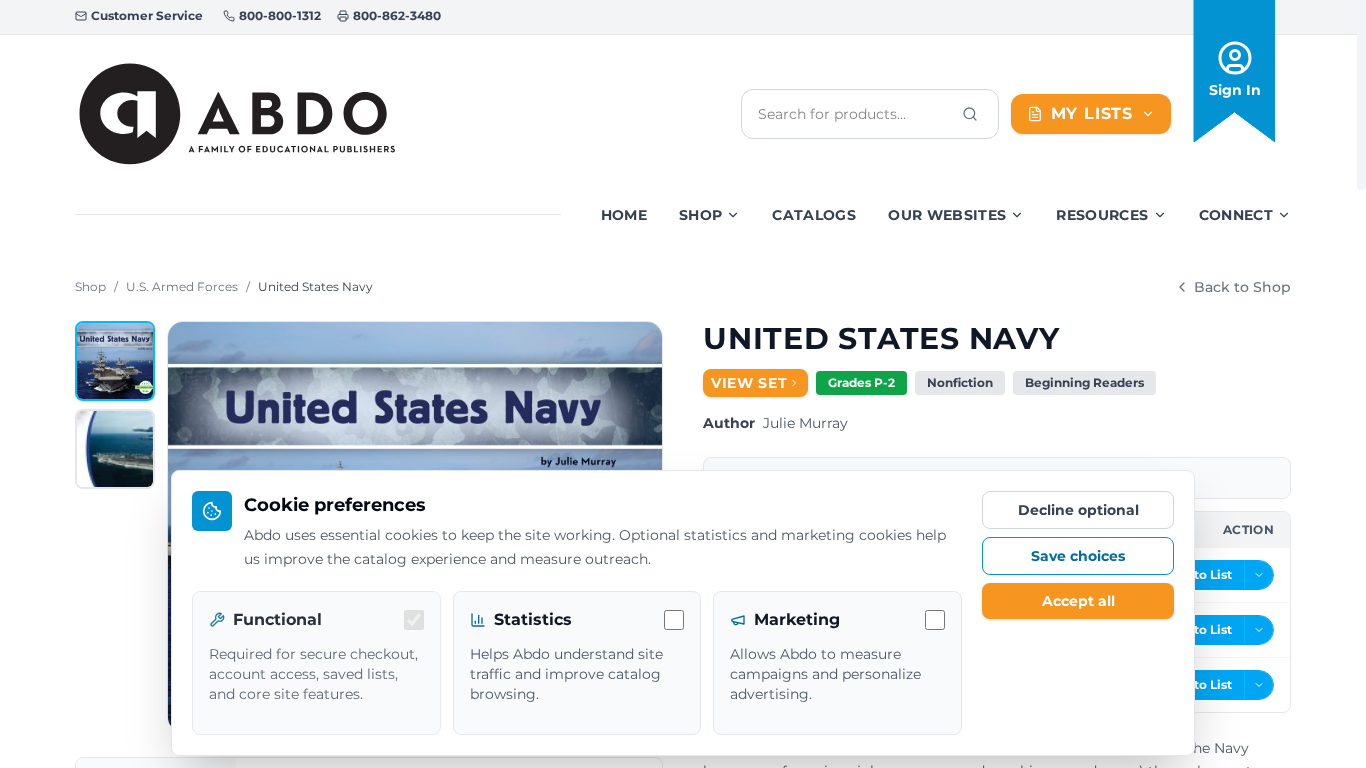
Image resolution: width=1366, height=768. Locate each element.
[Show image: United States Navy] (115, 361)
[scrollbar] (1361, 95)
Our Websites (947, 215)
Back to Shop (1242, 287)
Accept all (1078, 601)
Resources (1102, 215)
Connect (1236, 215)
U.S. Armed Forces (182, 286)
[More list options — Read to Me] (1259, 685)
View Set (749, 383)
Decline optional (1078, 510)
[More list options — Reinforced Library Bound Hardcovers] (1259, 575)
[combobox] (854, 114)
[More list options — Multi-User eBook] (1259, 630)
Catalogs (814, 215)
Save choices (1078, 556)
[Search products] (970, 114)
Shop (700, 215)
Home (624, 215)
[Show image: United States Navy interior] (115, 449)
